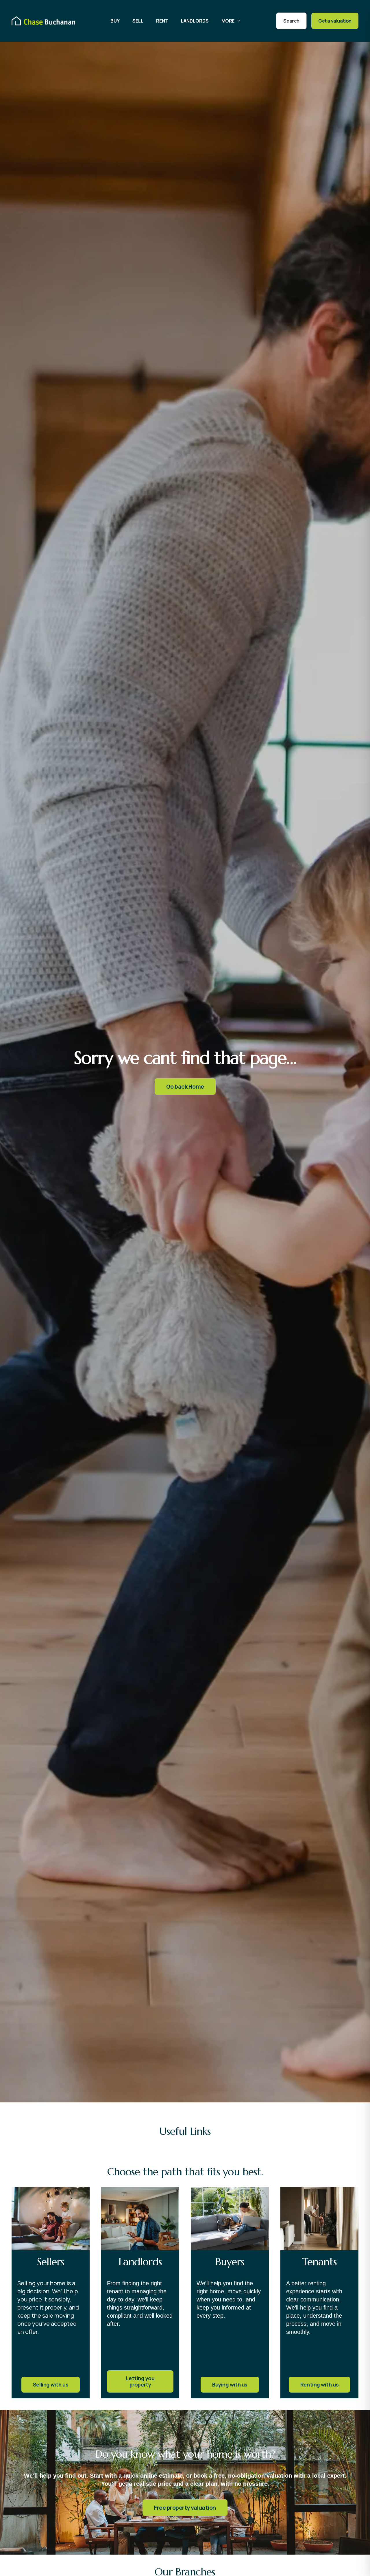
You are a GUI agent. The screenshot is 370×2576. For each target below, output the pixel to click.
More (228, 21)
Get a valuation (335, 21)
